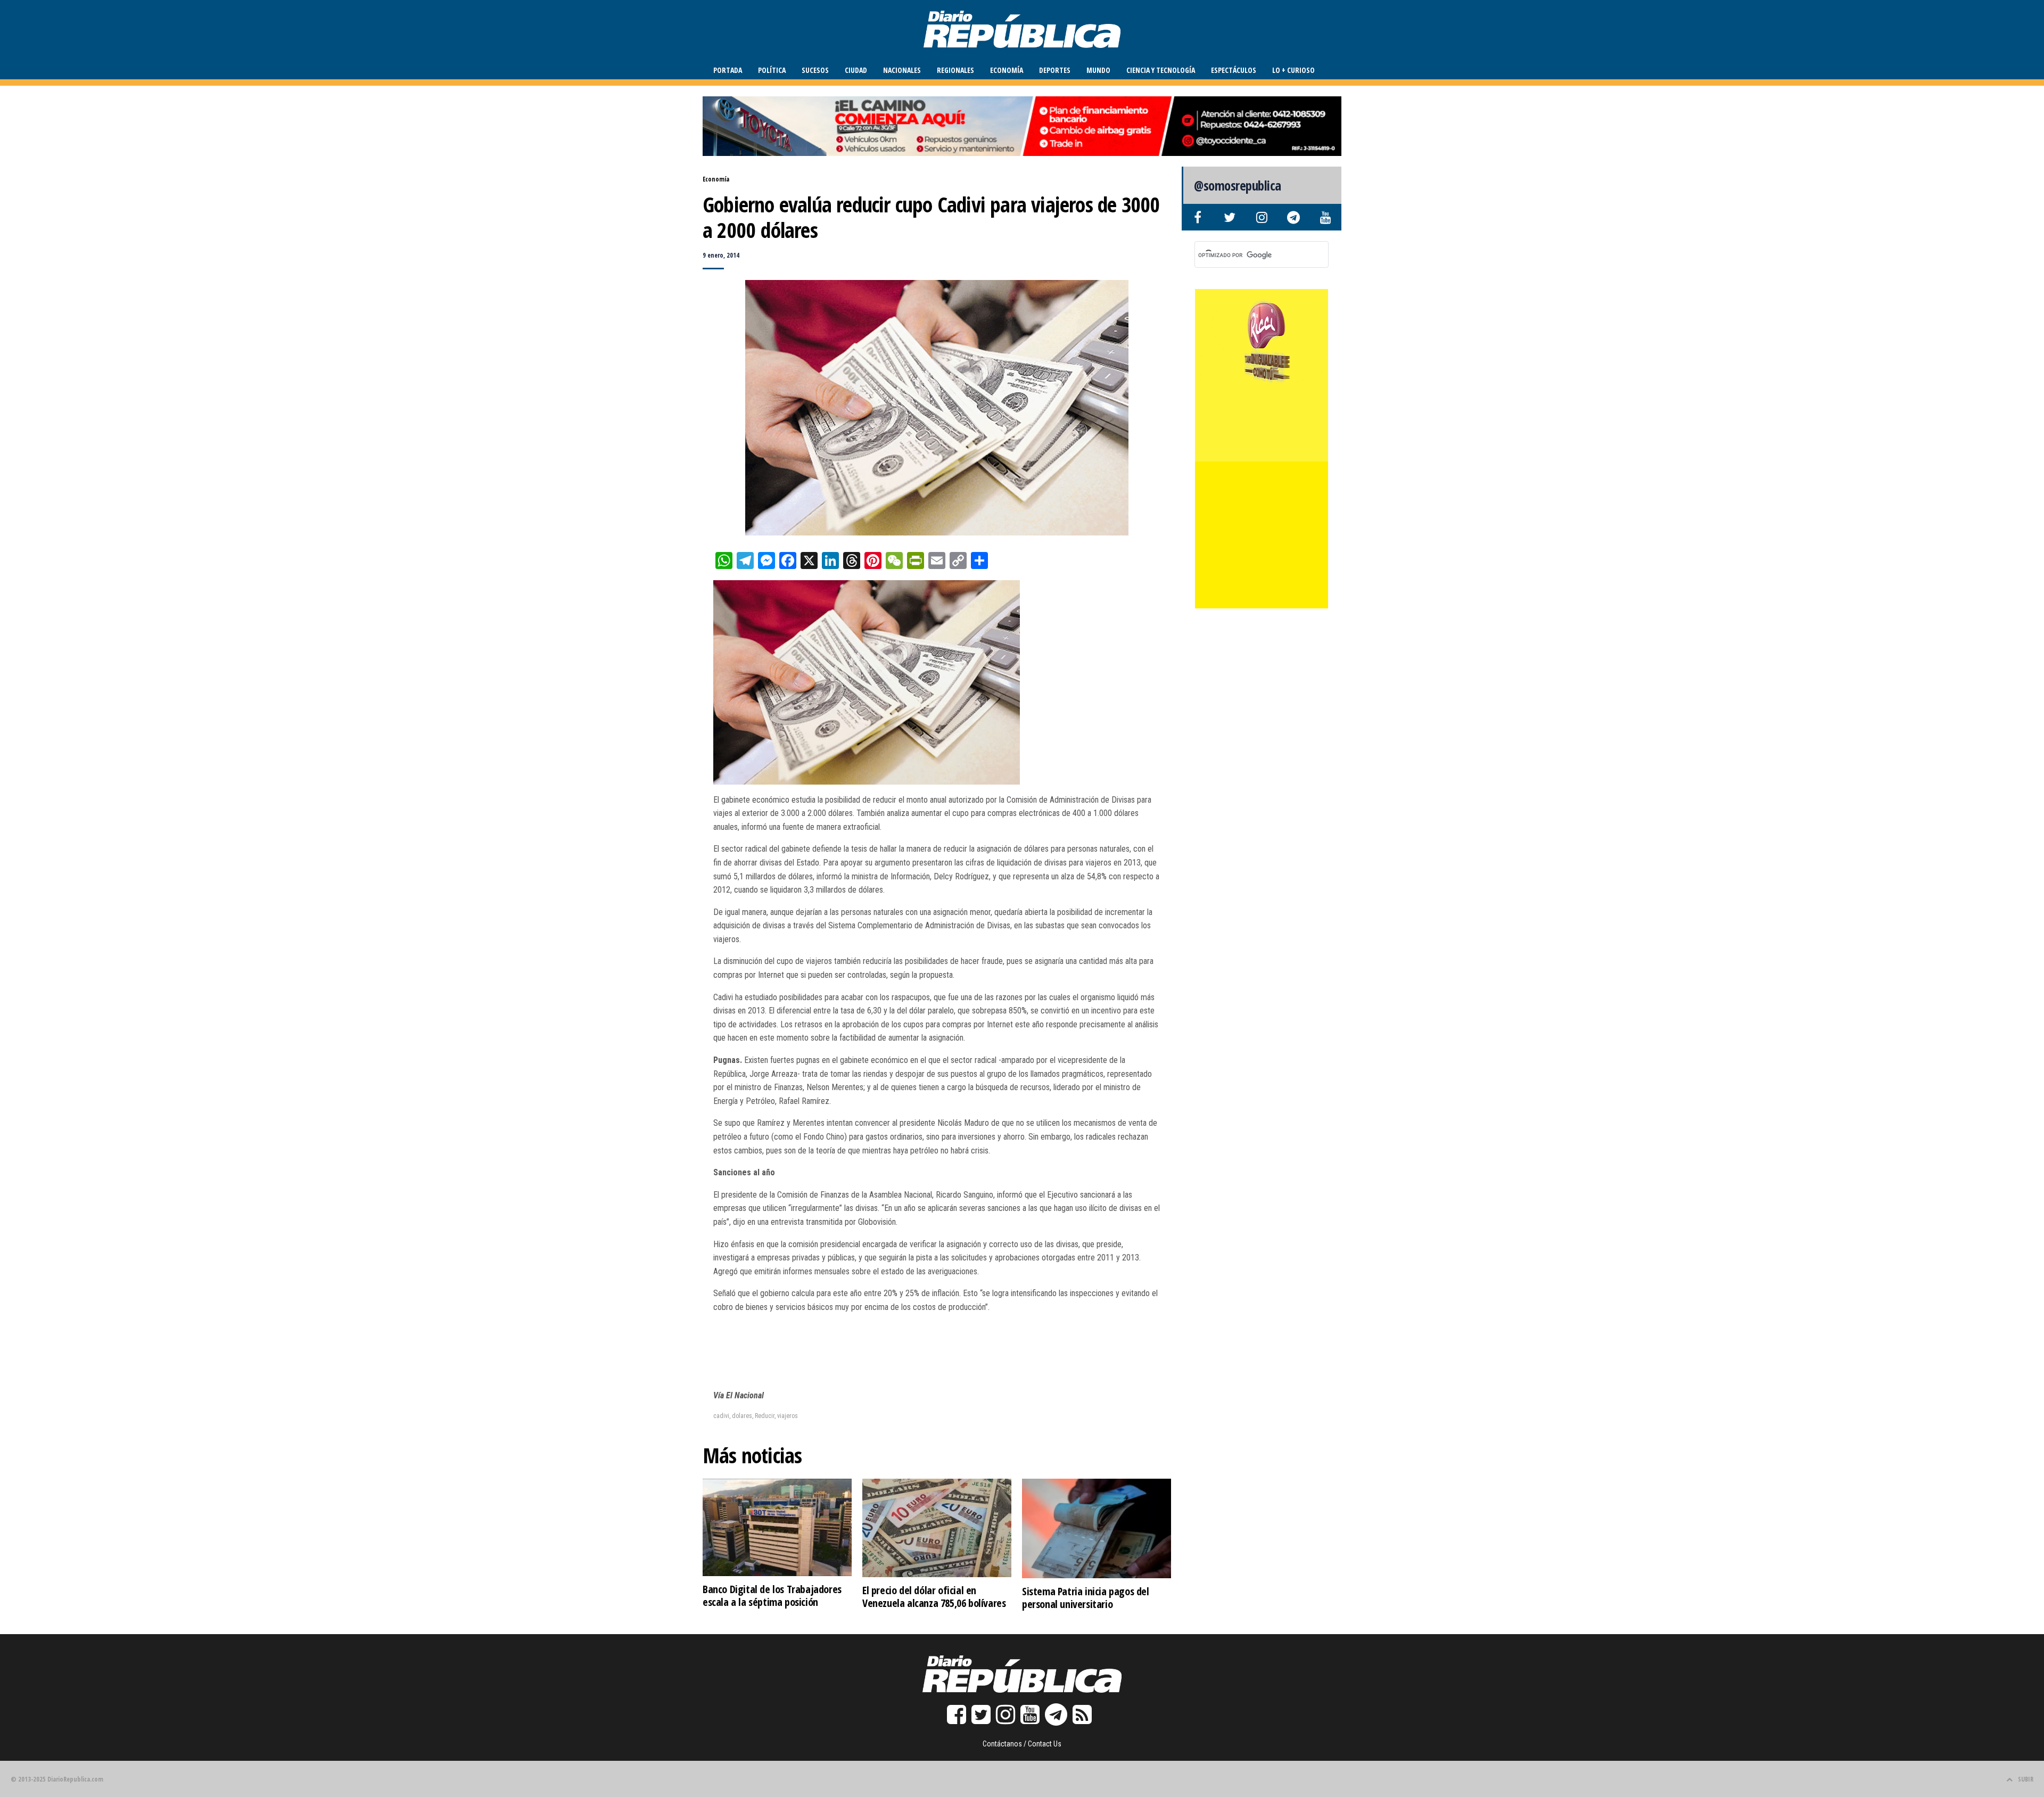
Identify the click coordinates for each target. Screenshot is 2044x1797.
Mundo (1098, 70)
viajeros (788, 1416)
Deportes (1055, 70)
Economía (1007, 70)
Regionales (955, 70)
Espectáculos (1234, 70)
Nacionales (902, 70)
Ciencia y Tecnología (1161, 70)
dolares (742, 1416)
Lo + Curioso (1293, 70)
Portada (728, 70)
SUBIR (2026, 1779)
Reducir (765, 1416)
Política (772, 70)
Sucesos (815, 70)
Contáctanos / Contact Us (1022, 1744)
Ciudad (856, 70)
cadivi (721, 1416)
